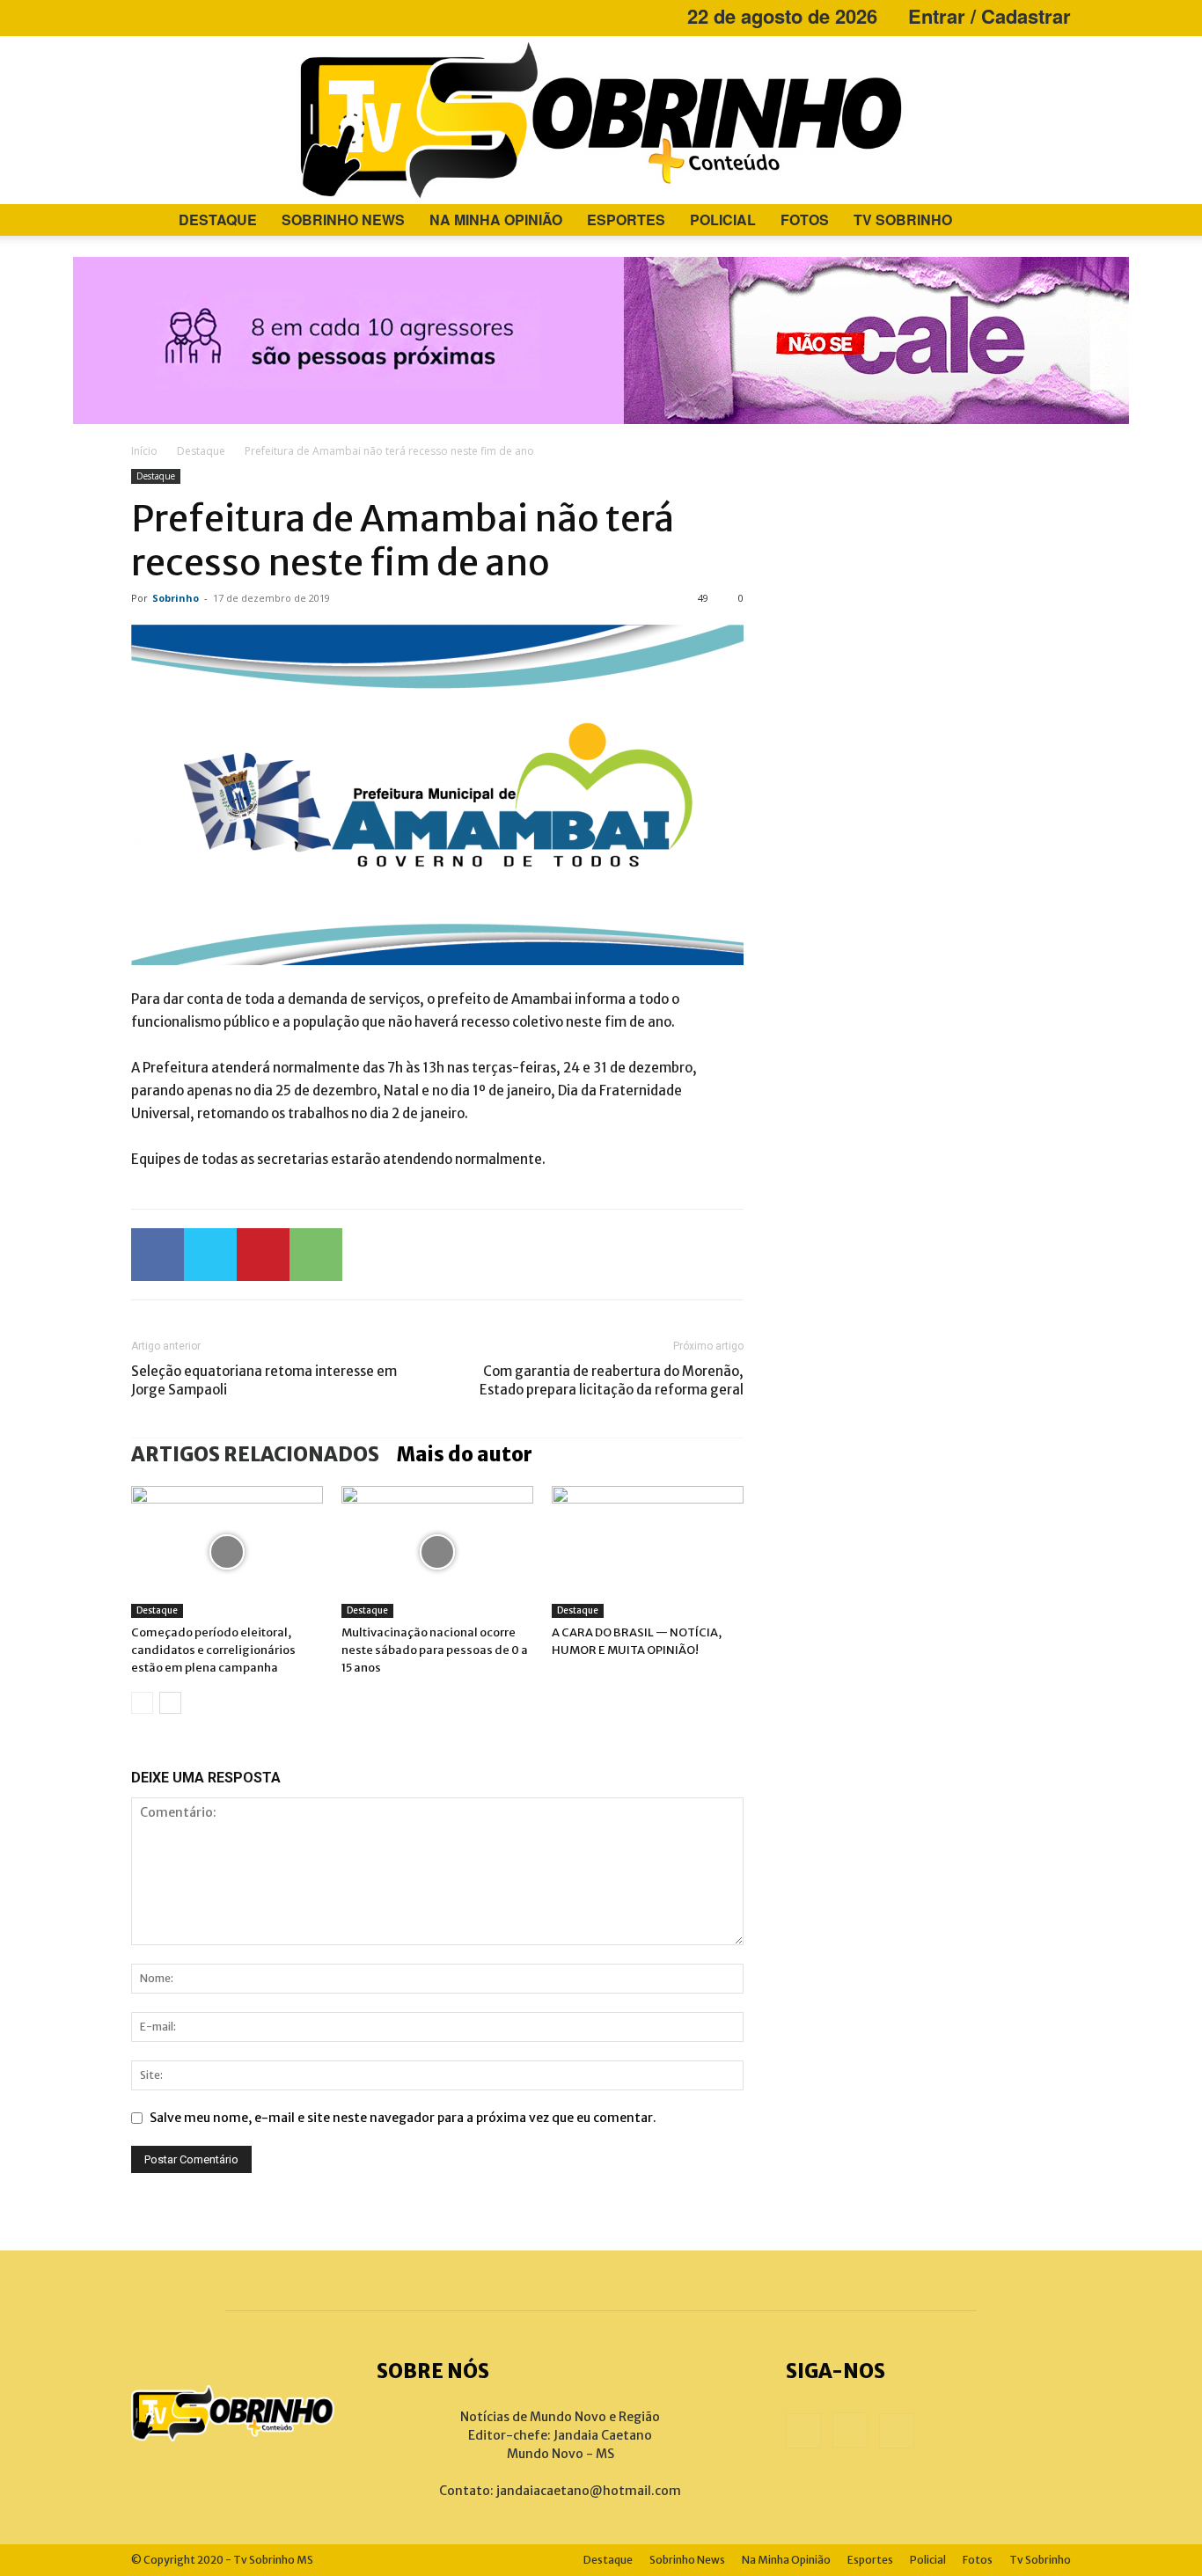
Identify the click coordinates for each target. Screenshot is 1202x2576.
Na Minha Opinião (496, 220)
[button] (1050, 221)
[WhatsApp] (316, 1255)
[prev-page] (142, 1703)
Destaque (218, 220)
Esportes (626, 220)
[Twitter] (210, 1255)
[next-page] (170, 1703)
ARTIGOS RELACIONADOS (255, 1454)
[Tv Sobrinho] (601, 120)
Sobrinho (176, 598)
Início (144, 451)
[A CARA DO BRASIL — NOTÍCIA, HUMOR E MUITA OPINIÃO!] (648, 1552)
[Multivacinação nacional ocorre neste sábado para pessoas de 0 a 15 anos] (437, 1552)
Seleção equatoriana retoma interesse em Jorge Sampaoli (264, 1380)
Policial (723, 220)
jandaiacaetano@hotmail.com (589, 2491)
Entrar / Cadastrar (989, 16)
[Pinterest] (263, 1255)
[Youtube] (202, 16)
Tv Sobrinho (903, 220)
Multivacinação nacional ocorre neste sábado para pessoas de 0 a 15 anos (435, 1650)
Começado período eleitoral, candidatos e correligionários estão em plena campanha (213, 1650)
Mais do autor (465, 1454)
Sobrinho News (343, 220)
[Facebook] (144, 16)
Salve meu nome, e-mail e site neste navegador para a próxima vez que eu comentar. (403, 2118)
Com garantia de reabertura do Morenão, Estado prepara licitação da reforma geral (612, 1380)
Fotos (805, 220)
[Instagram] (173, 16)
